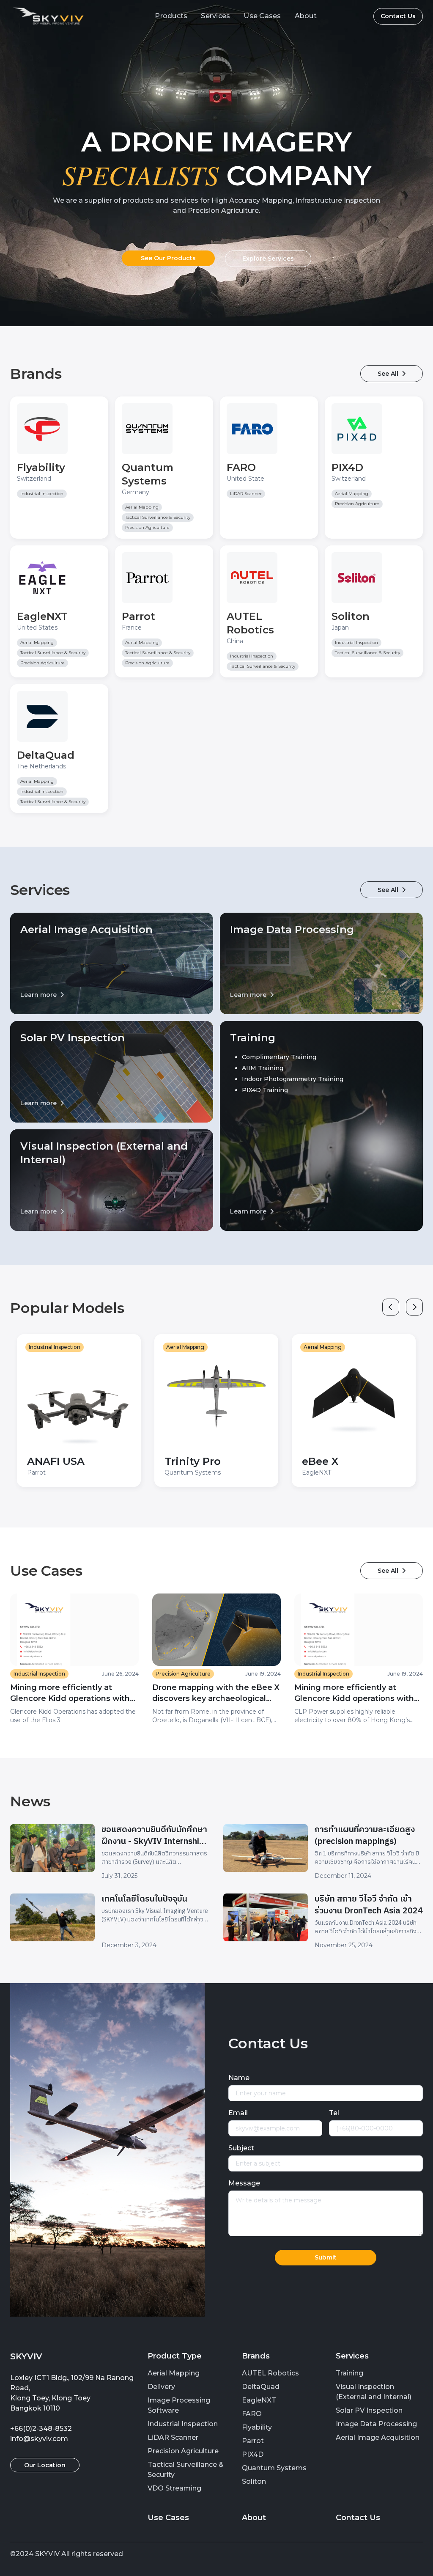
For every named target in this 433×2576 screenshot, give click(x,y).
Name (239, 2078)
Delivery (161, 2387)
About (306, 16)
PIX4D (253, 2454)
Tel (334, 2113)
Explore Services (268, 259)
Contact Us (398, 16)
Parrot (253, 2441)
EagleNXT (259, 2400)
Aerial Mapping (174, 2373)
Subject (241, 2148)
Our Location (45, 2465)
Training (349, 2373)
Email (238, 2113)
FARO (252, 2414)
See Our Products (168, 258)
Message (244, 2183)
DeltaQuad (261, 2387)
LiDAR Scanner (173, 2437)
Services (215, 16)
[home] (48, 16)
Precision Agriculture (183, 2451)
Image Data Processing (376, 2424)
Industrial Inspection (183, 2424)
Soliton (254, 2481)
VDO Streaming (174, 2488)
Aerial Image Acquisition (378, 2437)
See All (392, 374)
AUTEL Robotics (270, 2373)
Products (171, 16)
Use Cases (262, 16)
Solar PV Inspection (369, 2410)
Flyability (257, 2427)
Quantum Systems (274, 2468)
